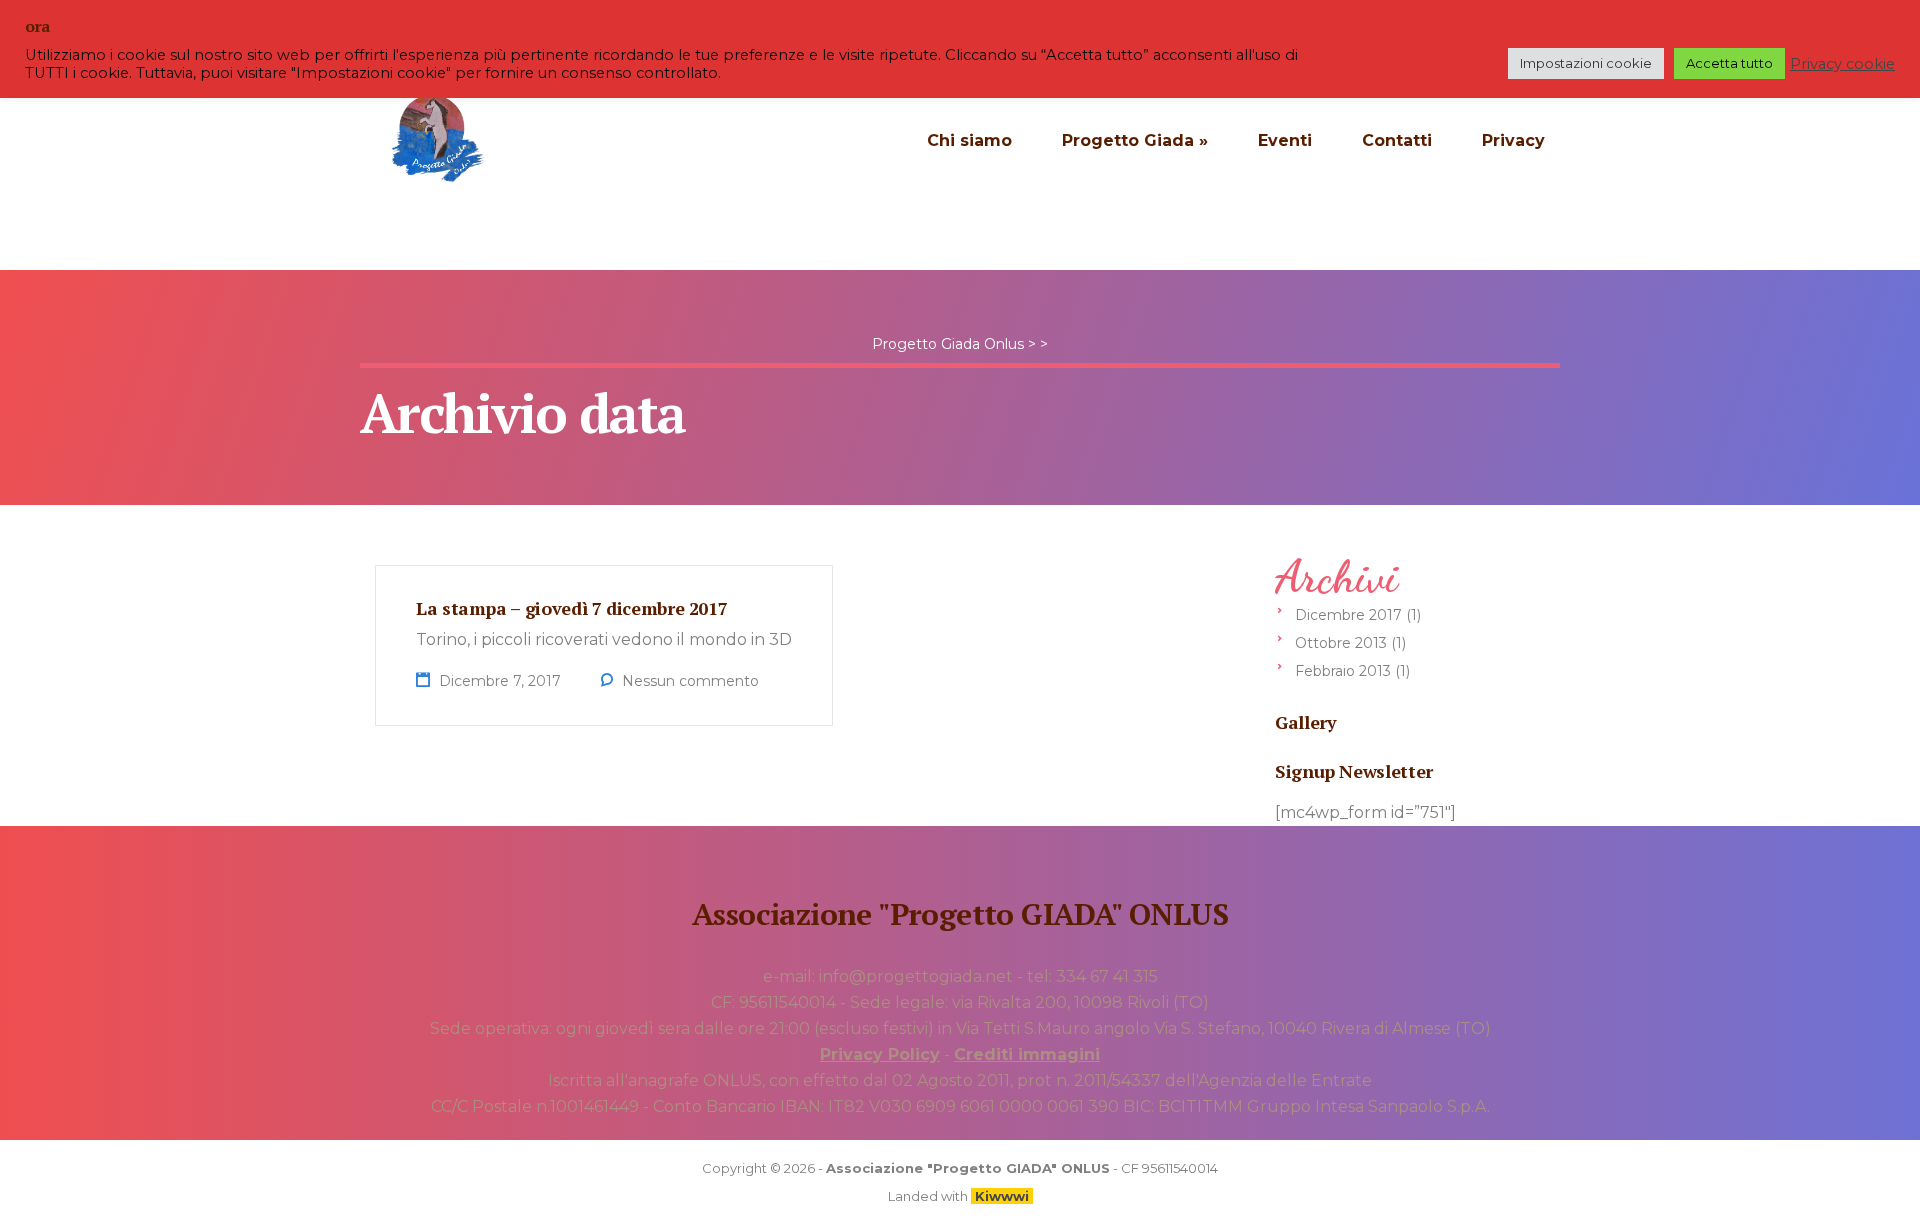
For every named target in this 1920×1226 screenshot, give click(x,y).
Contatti (1397, 140)
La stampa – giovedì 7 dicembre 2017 (571, 608)
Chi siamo (969, 140)
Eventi (1285, 140)
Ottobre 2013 (1341, 643)
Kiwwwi (1002, 1196)
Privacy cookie (1842, 64)
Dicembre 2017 (1348, 615)
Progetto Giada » (1135, 140)
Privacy (1513, 140)
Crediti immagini (1027, 1054)
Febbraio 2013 (1343, 671)
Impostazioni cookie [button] (1586, 63)
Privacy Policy (880, 1054)
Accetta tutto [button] (1729, 63)
